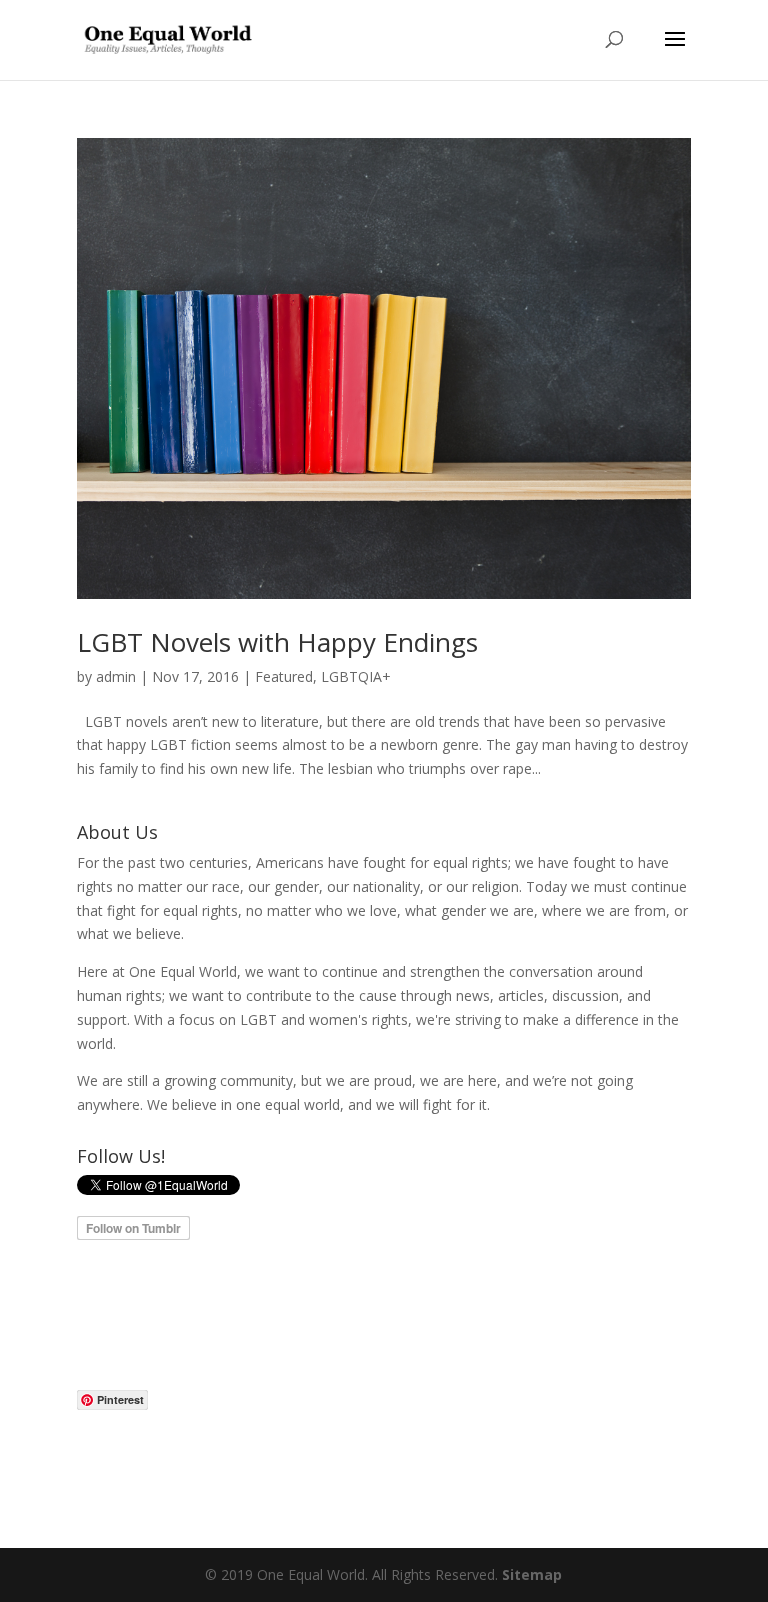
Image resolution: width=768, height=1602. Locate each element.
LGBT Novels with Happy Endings (277, 642)
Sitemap (532, 1574)
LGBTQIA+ (356, 676)
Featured (284, 676)
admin (116, 676)
